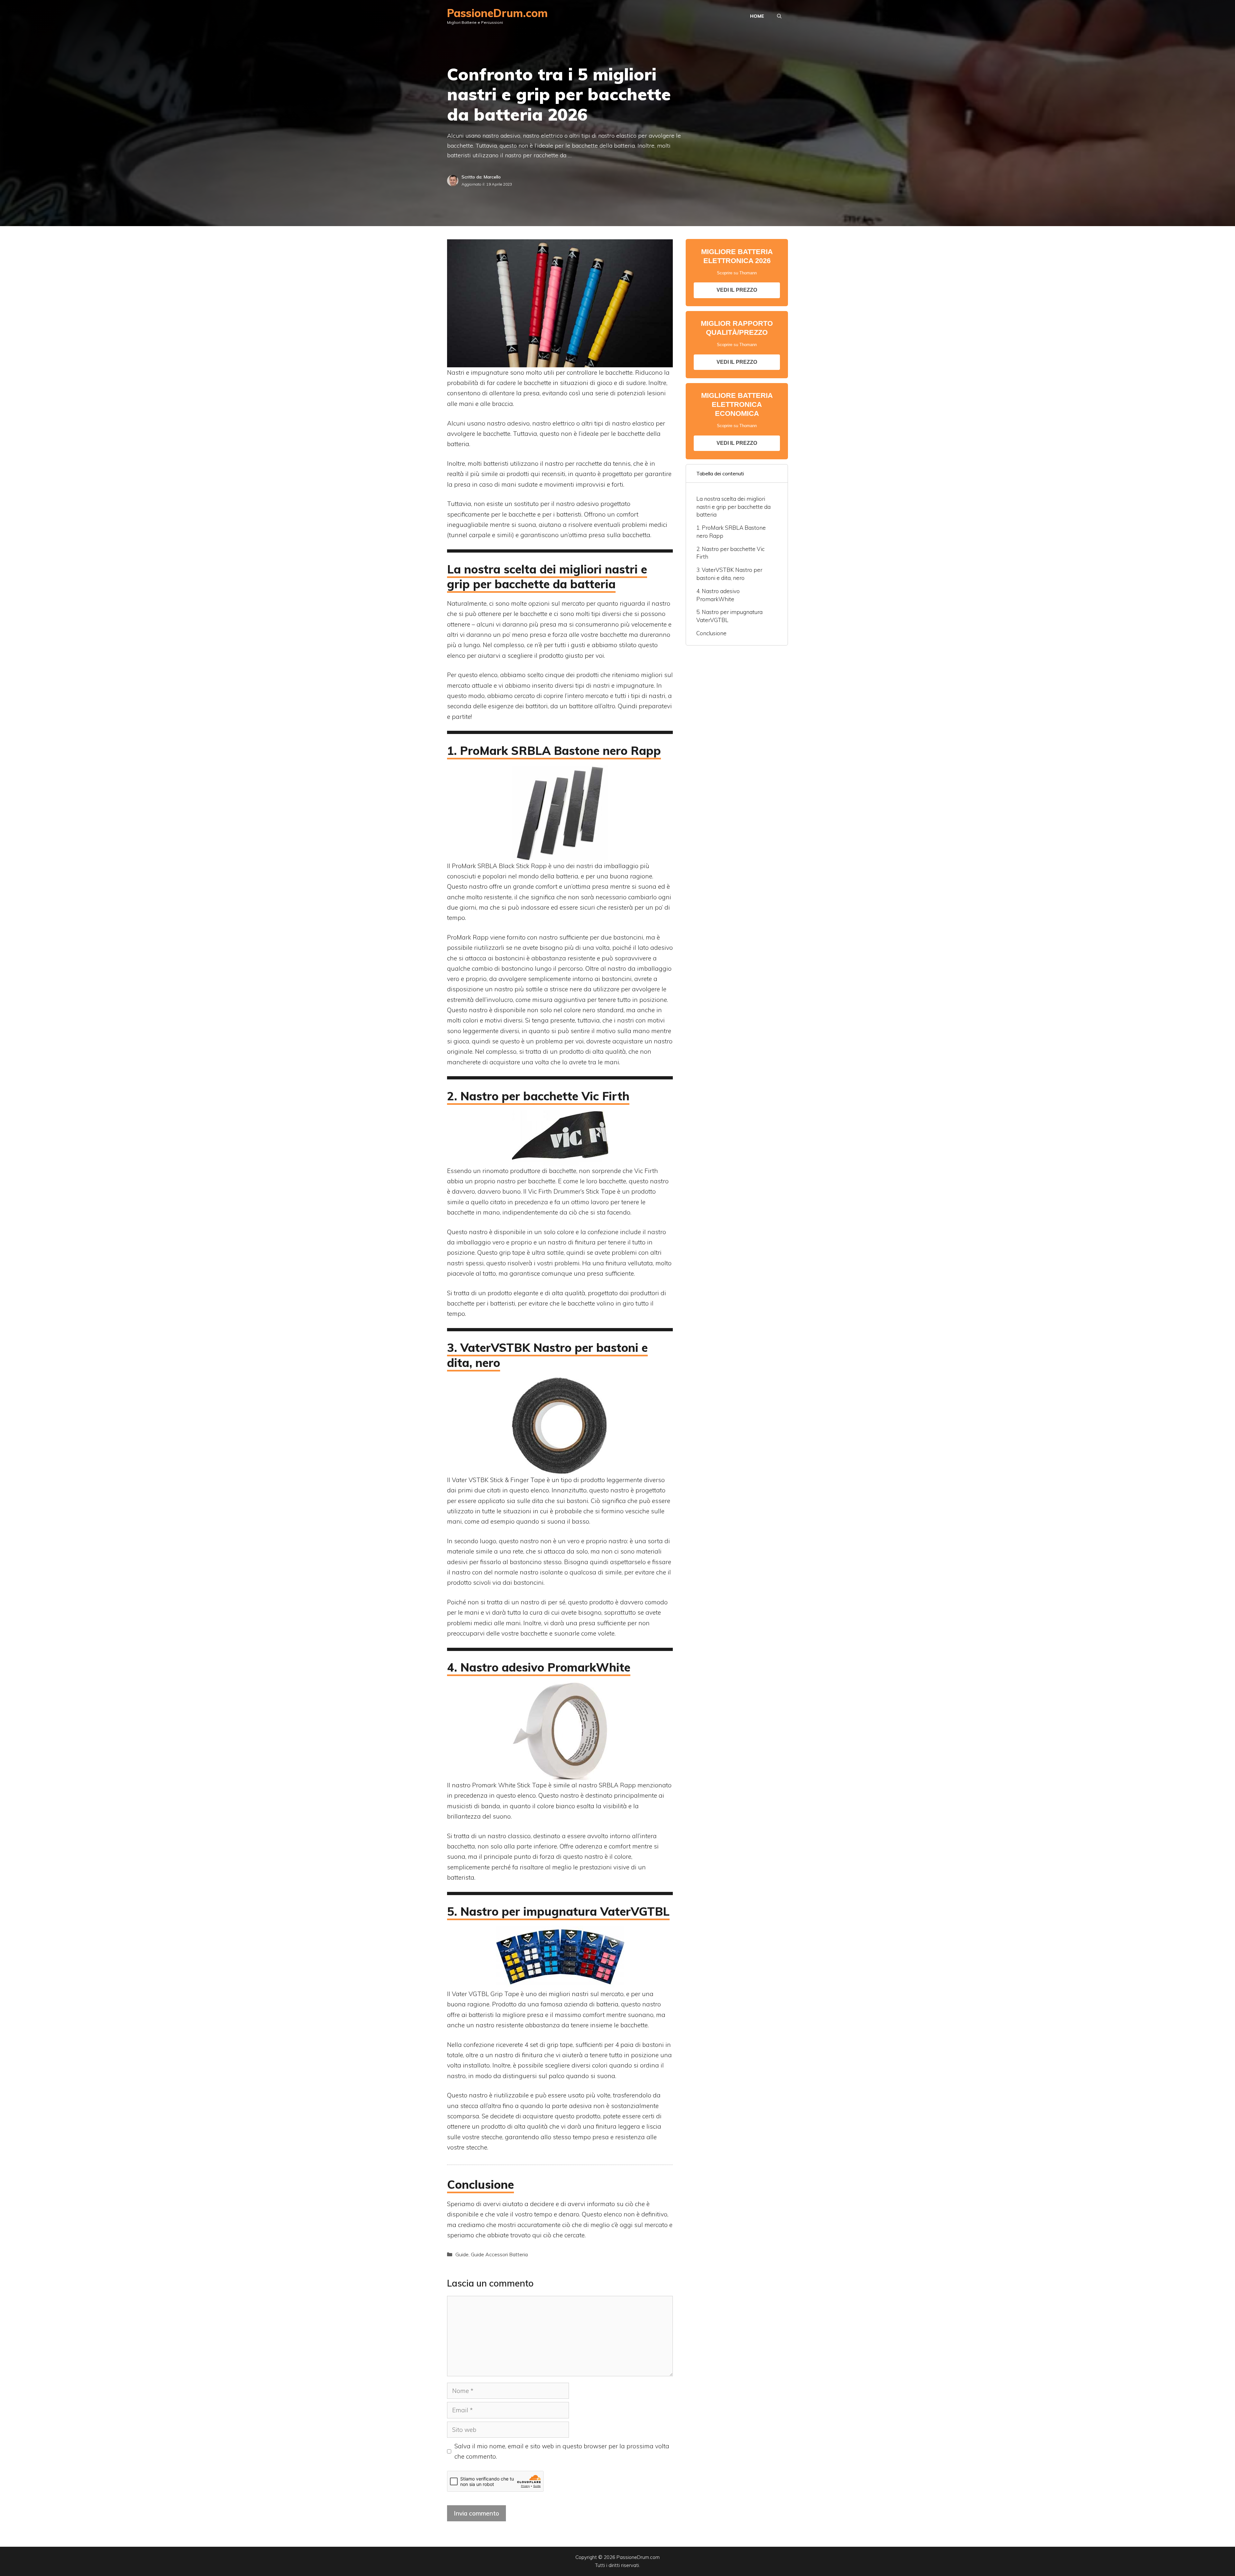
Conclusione (711, 633)
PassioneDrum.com (497, 13)
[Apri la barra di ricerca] (779, 16)
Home (757, 16)
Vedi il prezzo (737, 290)
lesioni (656, 393)
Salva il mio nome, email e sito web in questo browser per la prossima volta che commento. (562, 2451)
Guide (462, 2254)
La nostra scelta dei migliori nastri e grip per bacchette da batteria (733, 507)
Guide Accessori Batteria (499, 2254)
